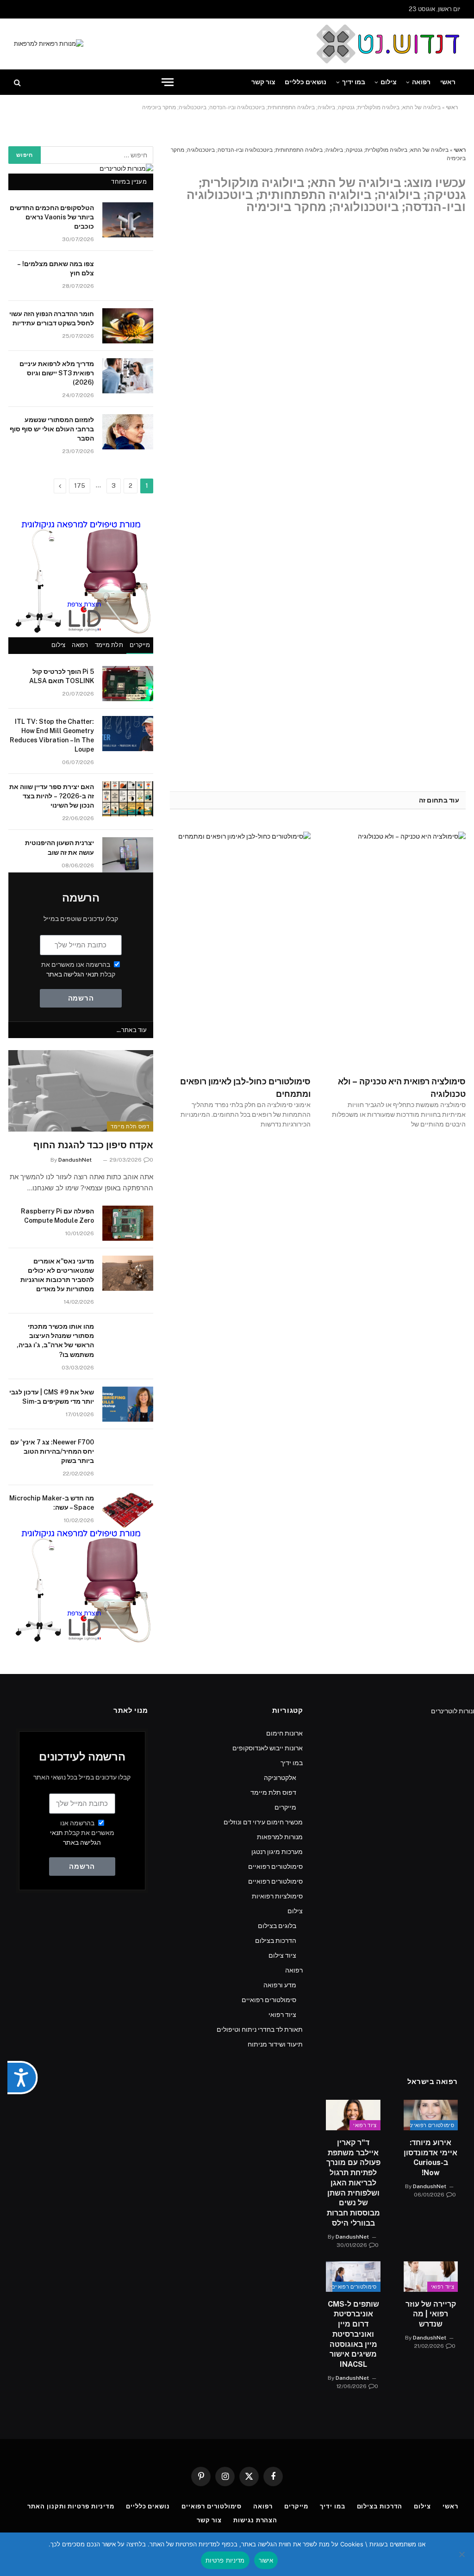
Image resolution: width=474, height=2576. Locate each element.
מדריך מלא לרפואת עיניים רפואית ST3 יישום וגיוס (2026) (57, 373)
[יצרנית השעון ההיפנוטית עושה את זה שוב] (128, 855)
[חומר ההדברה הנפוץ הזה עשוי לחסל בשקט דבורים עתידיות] (128, 326)
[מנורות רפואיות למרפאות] (49, 44)
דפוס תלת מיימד (130, 1126)
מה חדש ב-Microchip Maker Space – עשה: (52, 1503)
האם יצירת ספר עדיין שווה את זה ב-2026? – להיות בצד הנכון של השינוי (52, 796)
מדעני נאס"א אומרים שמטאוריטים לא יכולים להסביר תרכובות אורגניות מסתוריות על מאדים (57, 1275)
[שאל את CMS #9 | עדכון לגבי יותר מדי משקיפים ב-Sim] (128, 1404)
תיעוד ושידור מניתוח (275, 2044)
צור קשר (263, 82)
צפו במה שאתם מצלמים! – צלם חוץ (56, 268)
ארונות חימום (284, 1733)
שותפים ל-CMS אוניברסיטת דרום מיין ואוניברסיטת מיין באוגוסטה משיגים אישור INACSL (353, 2334)
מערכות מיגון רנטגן (277, 1852)
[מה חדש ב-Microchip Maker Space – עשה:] (128, 1510)
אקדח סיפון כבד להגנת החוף (93, 1145)
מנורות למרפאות (280, 1837)
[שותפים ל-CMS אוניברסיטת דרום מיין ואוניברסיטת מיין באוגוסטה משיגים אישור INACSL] (353, 2277)
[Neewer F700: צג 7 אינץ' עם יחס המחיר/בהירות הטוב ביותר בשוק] (128, 1454)
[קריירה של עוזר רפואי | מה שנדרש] (431, 2277)
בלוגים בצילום (277, 1926)
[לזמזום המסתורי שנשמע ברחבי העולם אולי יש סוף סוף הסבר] (128, 432)
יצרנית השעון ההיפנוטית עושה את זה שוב (59, 847)
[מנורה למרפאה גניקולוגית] (81, 632)
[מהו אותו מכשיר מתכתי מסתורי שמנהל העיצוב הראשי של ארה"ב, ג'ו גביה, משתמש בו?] (128, 1338)
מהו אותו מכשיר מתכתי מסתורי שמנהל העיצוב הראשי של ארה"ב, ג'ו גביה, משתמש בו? (55, 1340)
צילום (389, 82)
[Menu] (168, 82)
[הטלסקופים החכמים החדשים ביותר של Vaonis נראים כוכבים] (128, 220)
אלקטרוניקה (280, 1778)
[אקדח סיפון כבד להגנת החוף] (81, 1091)
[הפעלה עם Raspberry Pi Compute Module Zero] (128, 1223)
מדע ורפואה (280, 1985)
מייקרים (140, 645)
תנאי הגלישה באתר (72, 974)
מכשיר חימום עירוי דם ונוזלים (263, 1822)
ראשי (448, 82)
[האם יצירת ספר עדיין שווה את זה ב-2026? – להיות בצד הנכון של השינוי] (128, 799)
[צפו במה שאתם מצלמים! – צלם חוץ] (128, 276)
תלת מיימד (109, 645)
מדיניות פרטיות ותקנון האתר (71, 2506)
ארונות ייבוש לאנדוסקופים (268, 1748)
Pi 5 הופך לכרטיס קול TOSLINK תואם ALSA (62, 676)
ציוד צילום (282, 1955)
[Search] (18, 82)
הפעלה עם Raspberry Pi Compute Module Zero (57, 1216)
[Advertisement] (237, 2163)
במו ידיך (354, 82)
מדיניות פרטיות (225, 2560)
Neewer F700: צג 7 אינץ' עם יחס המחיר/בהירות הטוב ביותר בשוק (52, 1451)
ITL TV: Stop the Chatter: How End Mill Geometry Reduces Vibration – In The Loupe (52, 735)
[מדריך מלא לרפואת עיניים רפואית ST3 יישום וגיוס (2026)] (128, 376)
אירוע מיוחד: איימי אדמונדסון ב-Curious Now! (430, 2158)
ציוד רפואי (282, 2015)
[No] (462, 2554)
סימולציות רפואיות (277, 1896)
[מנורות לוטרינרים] (126, 168)
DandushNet (75, 1160)
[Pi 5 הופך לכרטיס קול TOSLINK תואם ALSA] (128, 684)
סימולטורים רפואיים (275, 1867)
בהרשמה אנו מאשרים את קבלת (82, 1833)
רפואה (421, 82)
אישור (266, 2560)
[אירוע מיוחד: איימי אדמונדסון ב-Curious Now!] (431, 2115)
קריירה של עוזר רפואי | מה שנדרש (431, 2314)
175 (80, 486)
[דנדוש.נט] (387, 44)
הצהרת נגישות (255, 2520)
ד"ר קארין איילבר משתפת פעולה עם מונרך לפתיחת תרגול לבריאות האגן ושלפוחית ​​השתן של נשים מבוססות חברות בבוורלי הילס (353, 2183)
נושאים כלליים (306, 82)
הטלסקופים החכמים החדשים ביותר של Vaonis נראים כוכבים (52, 217)
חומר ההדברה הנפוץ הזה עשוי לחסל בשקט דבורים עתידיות (52, 318)
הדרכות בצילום (276, 1941)
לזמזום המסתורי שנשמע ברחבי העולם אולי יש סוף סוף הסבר (52, 429)
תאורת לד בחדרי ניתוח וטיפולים (260, 2029)
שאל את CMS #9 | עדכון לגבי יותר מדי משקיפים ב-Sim (52, 1397)
